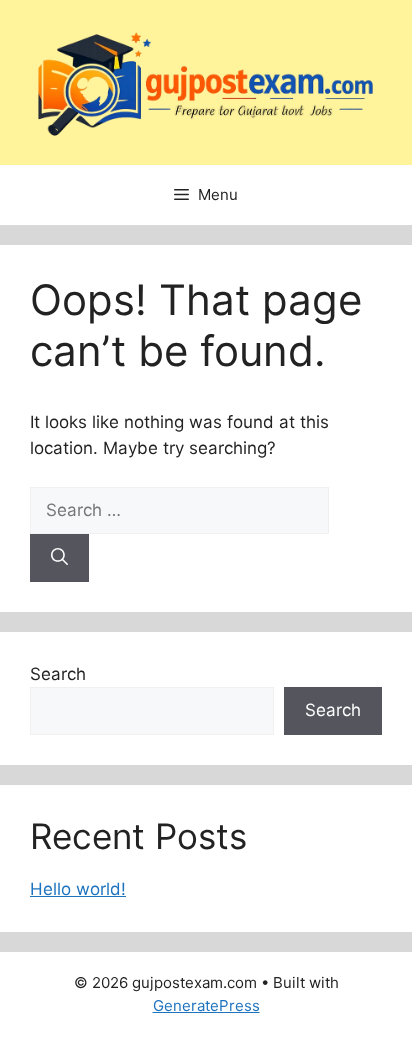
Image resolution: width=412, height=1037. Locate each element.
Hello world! (78, 889)
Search (58, 674)
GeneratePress (206, 1005)
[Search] (59, 558)
